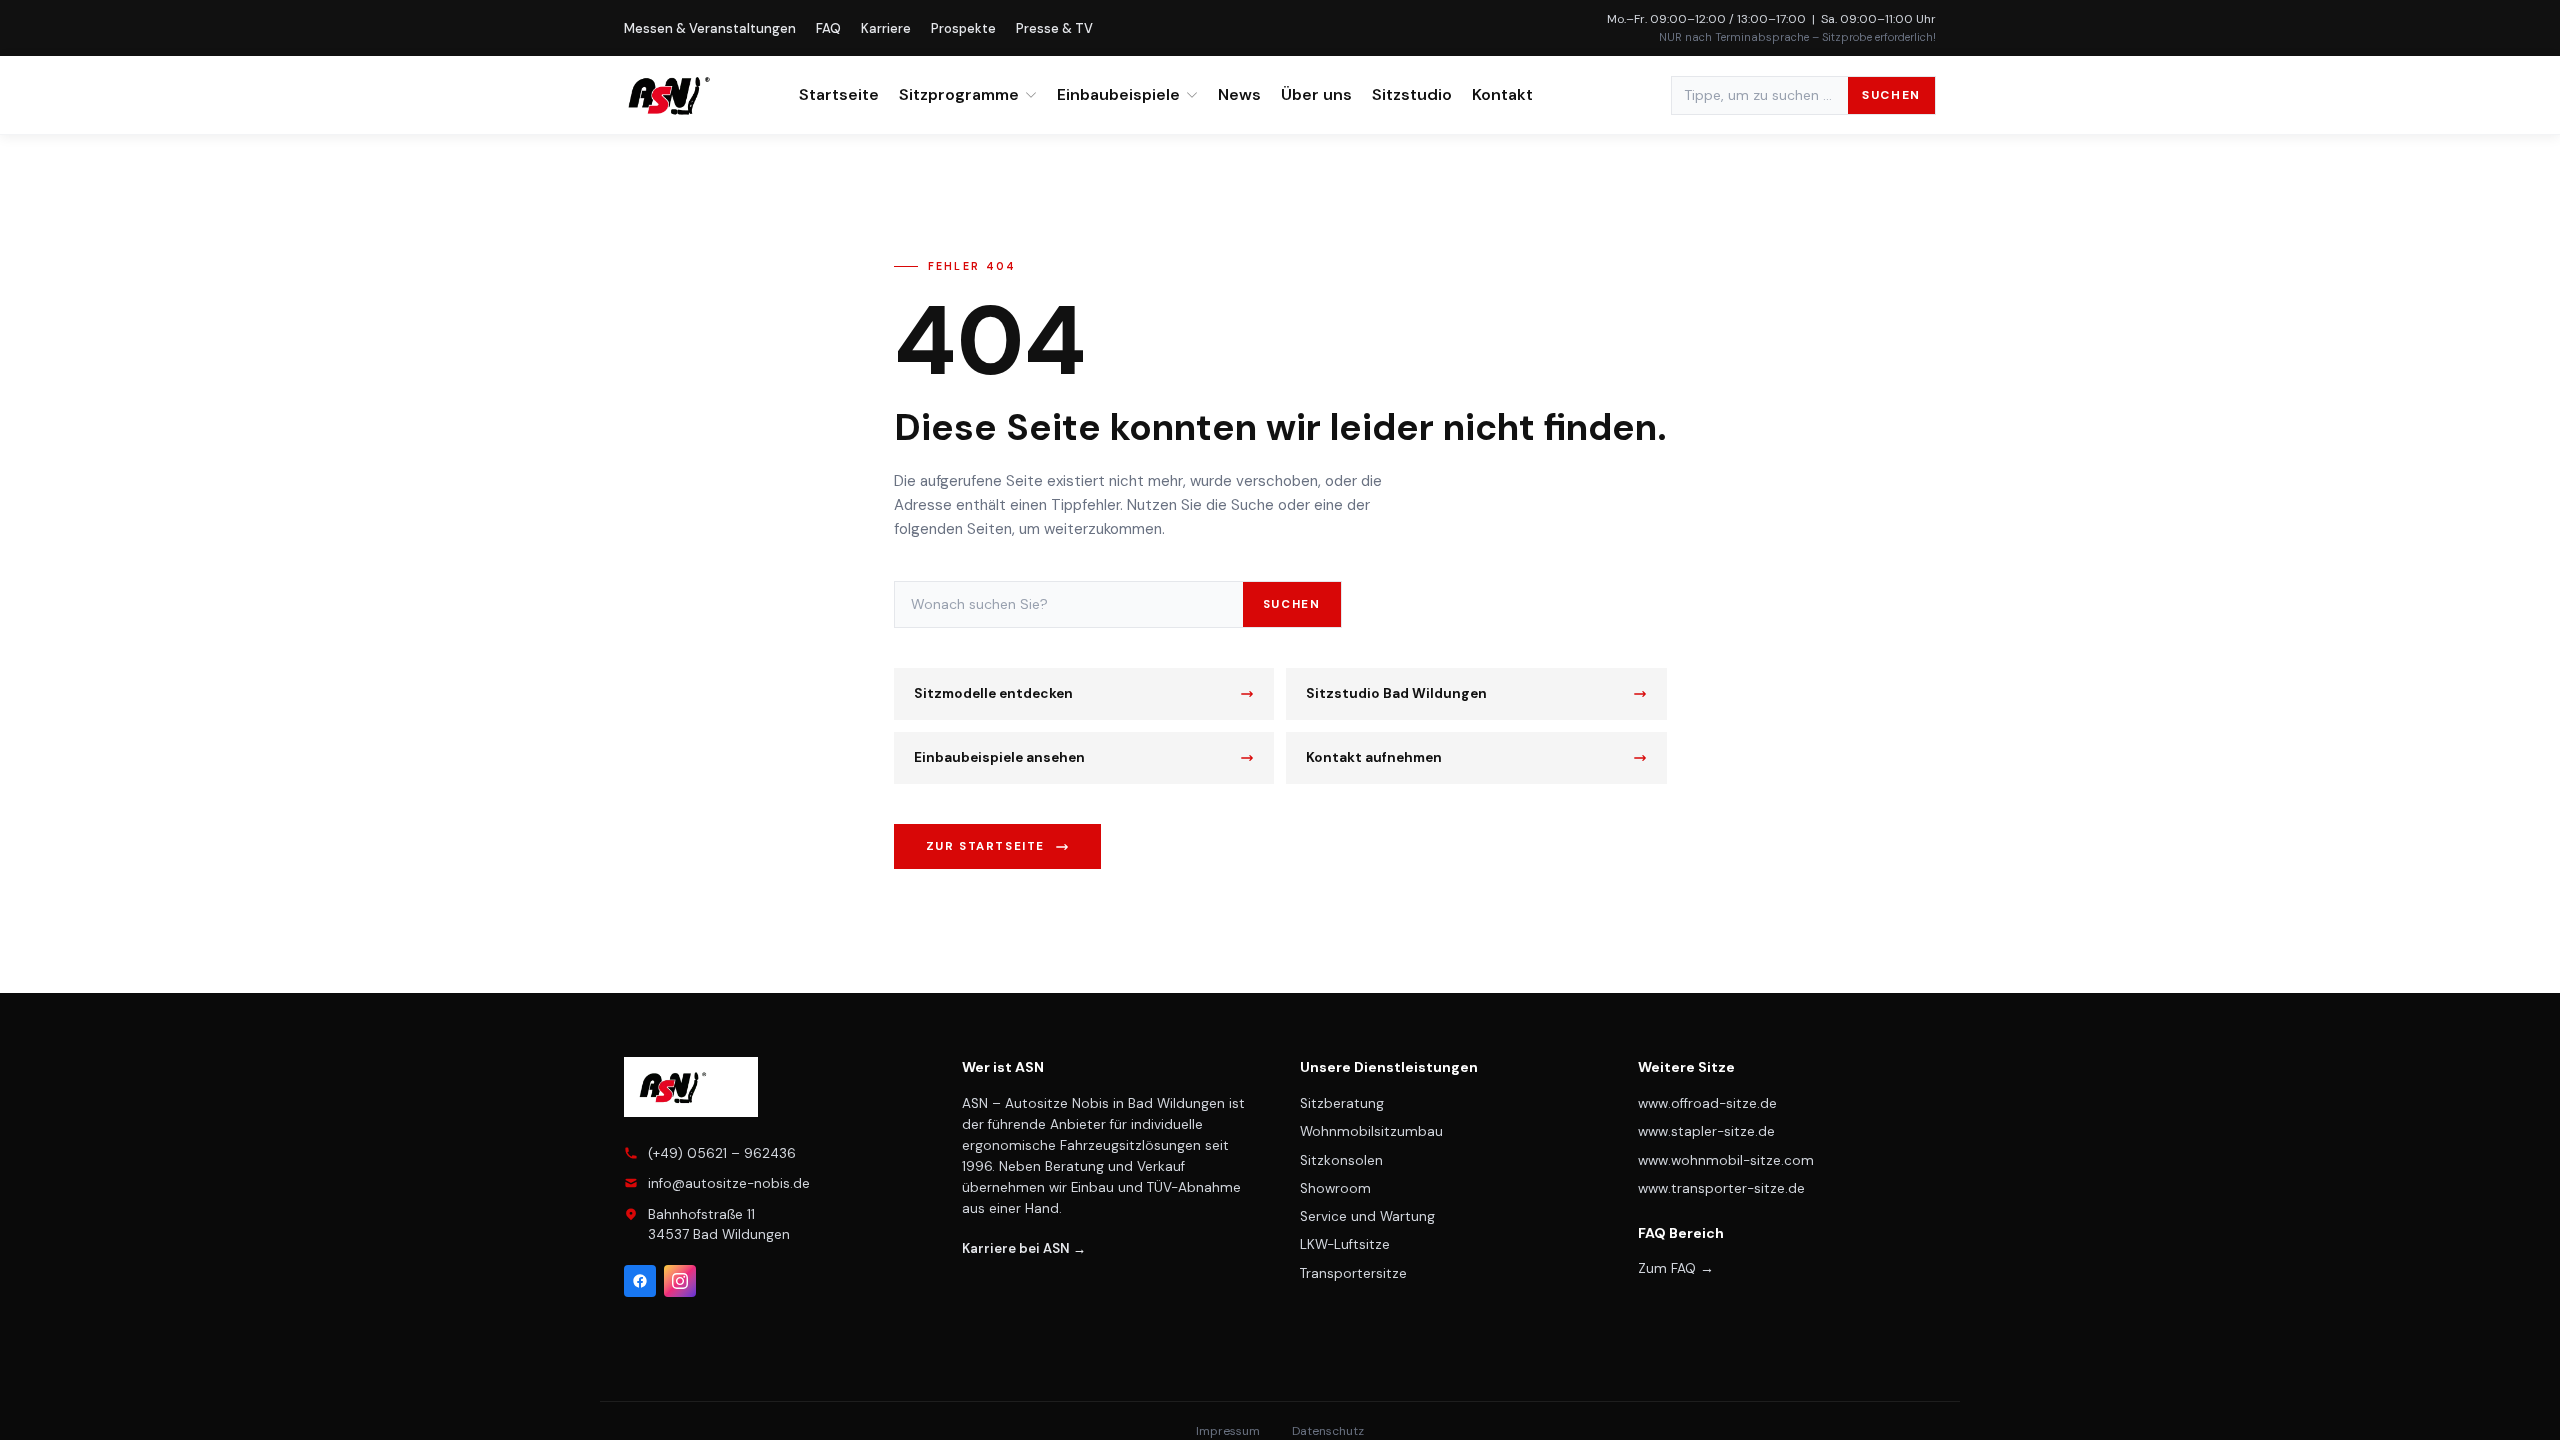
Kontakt (1502, 94)
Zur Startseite (986, 846)
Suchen (1891, 95)
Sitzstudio (1412, 94)
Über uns (1316, 94)
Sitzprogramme (959, 94)
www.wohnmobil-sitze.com (1726, 1160)
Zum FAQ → (1676, 1268)
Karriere (886, 28)
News (1239, 94)
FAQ (828, 28)
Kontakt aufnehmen (1374, 757)
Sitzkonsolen (1341, 1160)
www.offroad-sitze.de (1707, 1103)
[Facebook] (640, 1281)
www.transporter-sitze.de (1721, 1188)
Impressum (1228, 1431)
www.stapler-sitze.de (1706, 1131)
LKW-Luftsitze (1345, 1244)
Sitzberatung (1342, 1103)
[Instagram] (680, 1281)
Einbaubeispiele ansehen (999, 757)
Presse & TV (1054, 28)
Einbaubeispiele (1118, 94)
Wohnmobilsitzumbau (1371, 1131)
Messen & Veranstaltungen (710, 28)
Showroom (1335, 1188)
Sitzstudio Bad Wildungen (1396, 693)
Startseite (839, 94)
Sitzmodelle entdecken (993, 693)
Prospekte (963, 28)
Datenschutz (1328, 1431)
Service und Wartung (1367, 1216)
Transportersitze (1353, 1273)
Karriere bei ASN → (1024, 1248)
